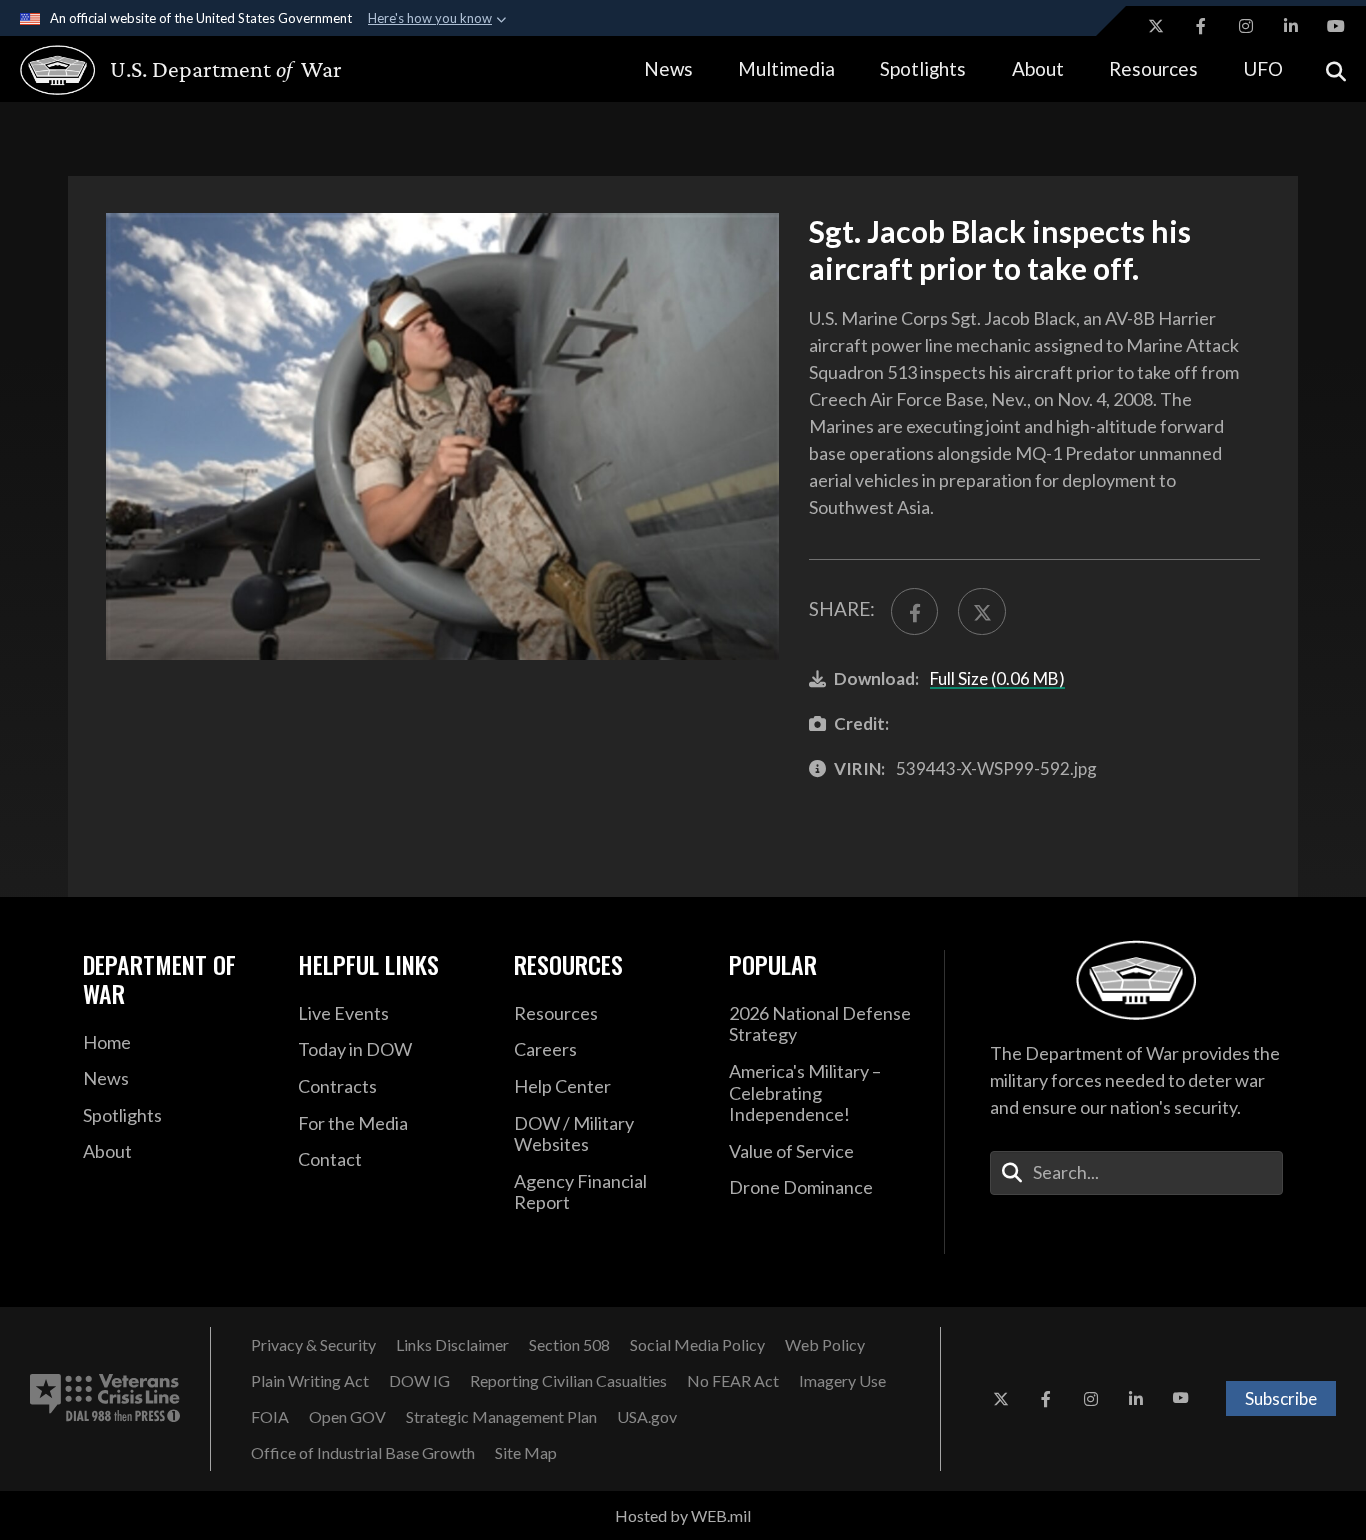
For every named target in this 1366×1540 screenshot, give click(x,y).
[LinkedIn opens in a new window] (1291, 26)
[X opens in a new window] (1156, 26)
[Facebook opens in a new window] (1201, 26)
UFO (1263, 68)
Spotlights (923, 68)
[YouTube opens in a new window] (1336, 26)
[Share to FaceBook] (914, 611)
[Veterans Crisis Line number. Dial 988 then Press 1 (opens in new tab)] (105, 1399)
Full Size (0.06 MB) (997, 678)
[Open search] (1336, 69)
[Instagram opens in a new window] (1246, 26)
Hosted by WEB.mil (683, 1515)
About (1038, 68)
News (668, 68)
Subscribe (1281, 1398)
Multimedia (786, 68)
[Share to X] (981, 611)
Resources (1153, 68)
